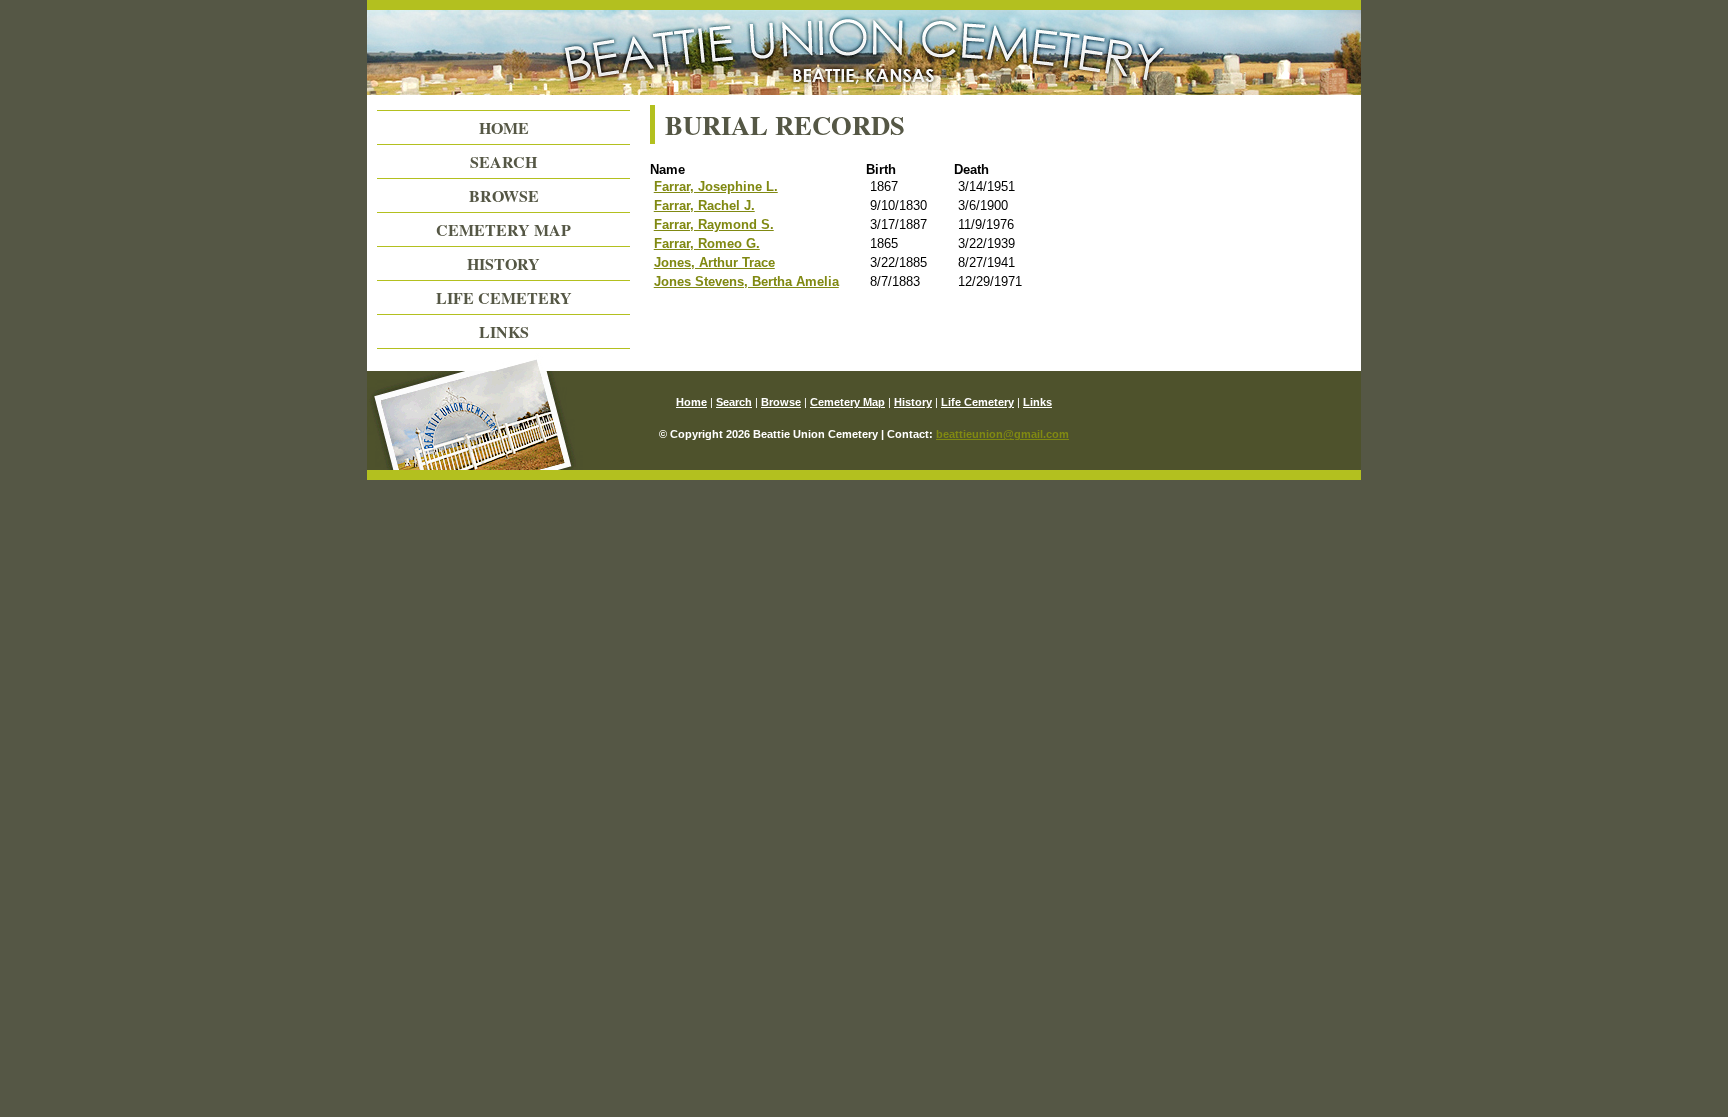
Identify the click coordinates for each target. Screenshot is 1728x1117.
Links (504, 331)
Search (503, 161)
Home (504, 127)
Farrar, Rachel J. (704, 205)
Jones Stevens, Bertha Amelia (746, 281)
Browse (504, 195)
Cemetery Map (503, 229)
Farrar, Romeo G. (707, 243)
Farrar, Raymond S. (714, 224)
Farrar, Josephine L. (716, 186)
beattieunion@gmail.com (1002, 434)
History (503, 263)
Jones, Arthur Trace (714, 262)
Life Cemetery (504, 297)
